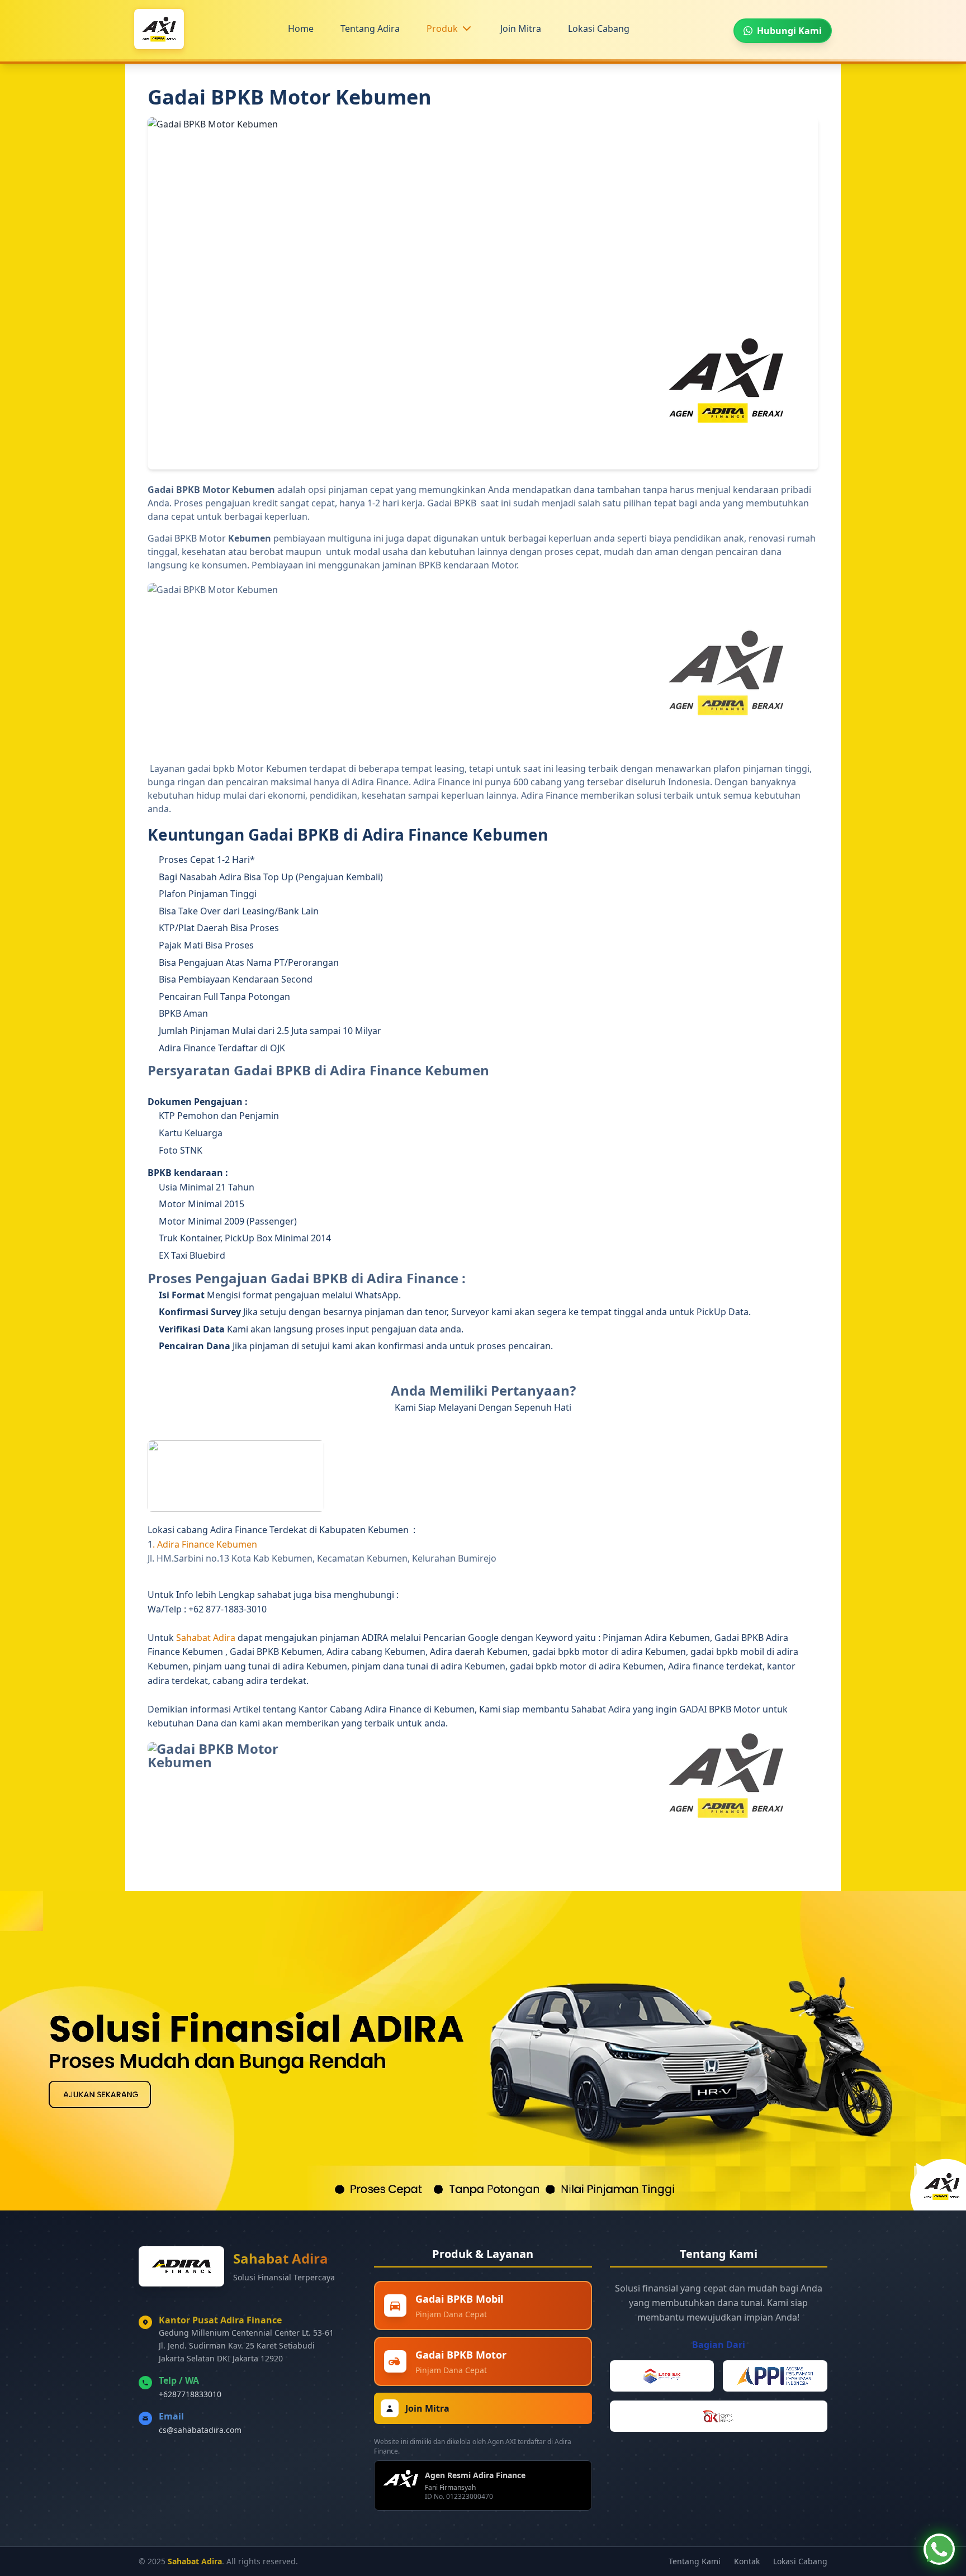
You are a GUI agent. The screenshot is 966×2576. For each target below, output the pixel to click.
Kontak (747, 2561)
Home (301, 29)
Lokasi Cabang (599, 29)
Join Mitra (521, 29)
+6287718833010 (190, 2394)
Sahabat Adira (207, 1638)
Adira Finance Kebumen (208, 1544)
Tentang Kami (695, 2561)
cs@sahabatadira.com (200, 2430)
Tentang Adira (370, 29)
